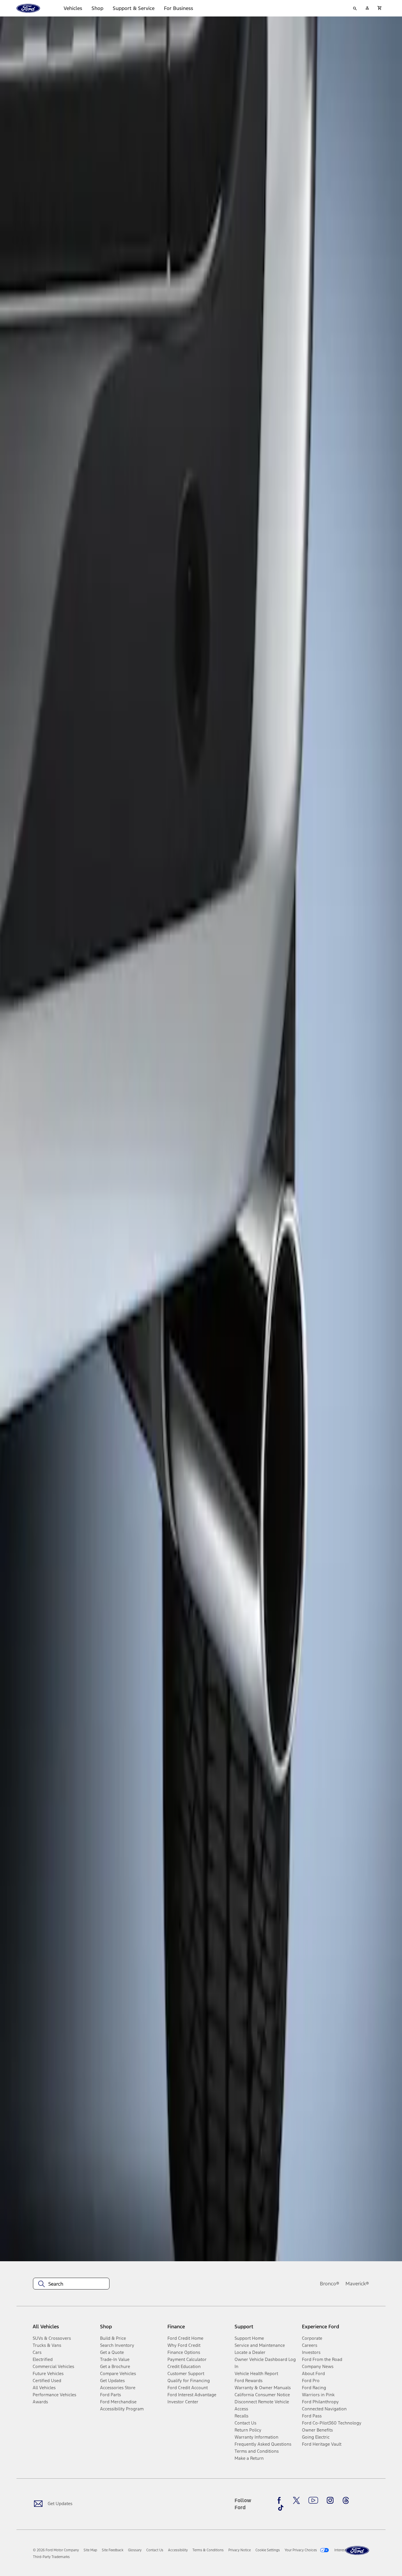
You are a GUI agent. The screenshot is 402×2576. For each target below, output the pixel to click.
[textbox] (71, 2284)
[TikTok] (281, 2508)
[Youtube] (313, 2500)
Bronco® (330, 2284)
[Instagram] (330, 2500)
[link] (90, 2550)
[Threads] (346, 2500)
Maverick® (357, 2284)
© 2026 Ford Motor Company (56, 2550)
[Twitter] (296, 2500)
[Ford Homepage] (357, 2551)
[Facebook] (281, 2500)
